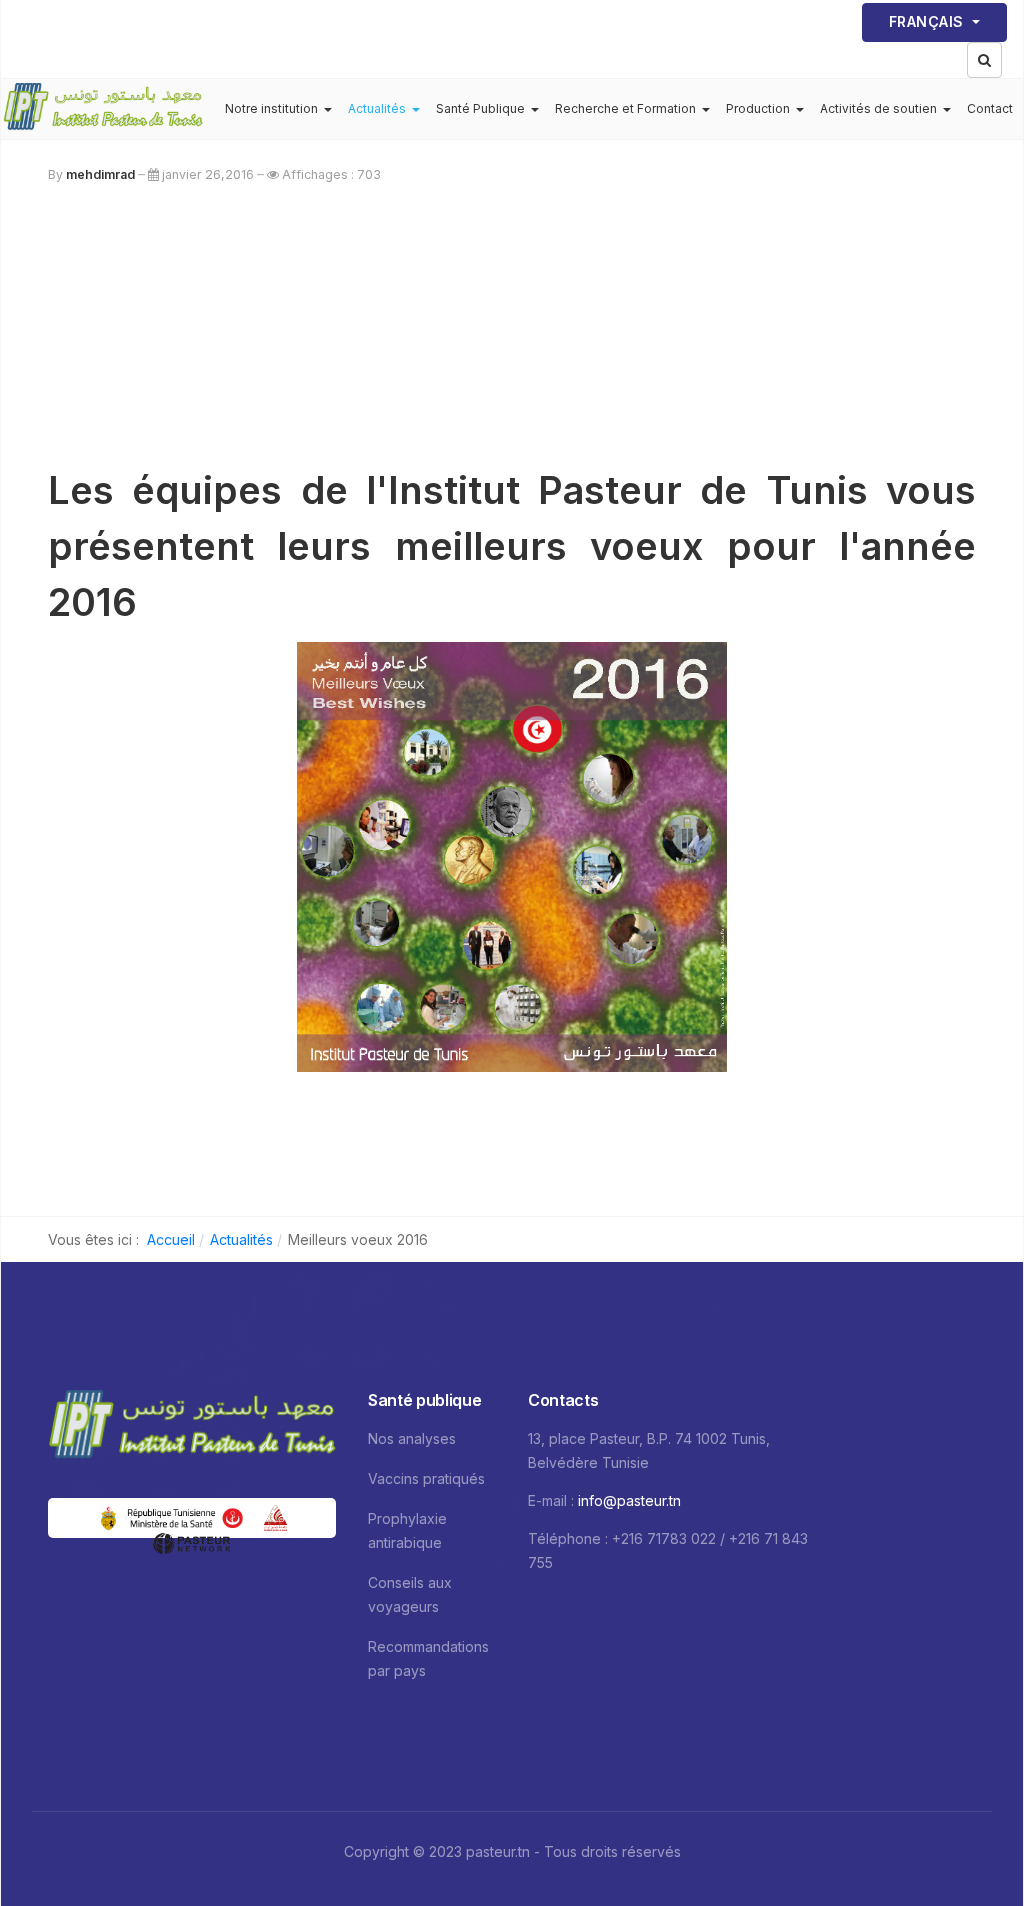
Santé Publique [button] (480, 108)
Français (929, 21)
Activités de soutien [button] (878, 108)
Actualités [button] (377, 108)
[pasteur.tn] (103, 109)
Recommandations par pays (428, 1658)
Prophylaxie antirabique (407, 1530)
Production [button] (758, 108)
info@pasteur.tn (629, 1500)
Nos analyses (412, 1438)
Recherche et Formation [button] (625, 108)
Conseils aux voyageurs (410, 1594)
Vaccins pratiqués (426, 1478)
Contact (990, 108)
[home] (192, 1426)
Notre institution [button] (271, 108)
